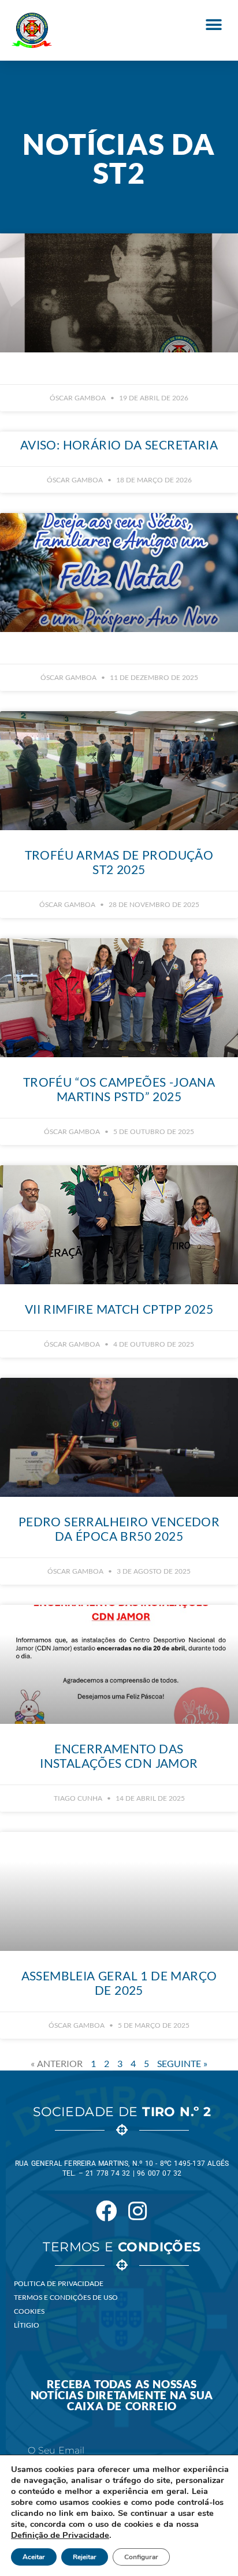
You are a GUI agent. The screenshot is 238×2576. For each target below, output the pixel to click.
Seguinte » (182, 2063)
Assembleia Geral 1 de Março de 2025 (119, 1983)
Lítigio (27, 2325)
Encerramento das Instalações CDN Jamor (119, 1756)
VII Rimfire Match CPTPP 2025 (119, 1309)
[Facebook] (106, 2211)
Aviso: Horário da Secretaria (119, 445)
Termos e (122, 2247)
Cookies (29, 2311)
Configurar (141, 2557)
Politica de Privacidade (59, 2283)
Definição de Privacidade (60, 2535)
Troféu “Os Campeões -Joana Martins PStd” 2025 (119, 1089)
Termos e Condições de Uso (66, 2297)
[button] (213, 25)
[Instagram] (137, 2211)
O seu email (56, 2451)
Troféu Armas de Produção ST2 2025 (119, 862)
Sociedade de (122, 2112)
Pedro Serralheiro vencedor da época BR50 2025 (119, 1529)
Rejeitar (85, 2557)
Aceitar (34, 2557)
